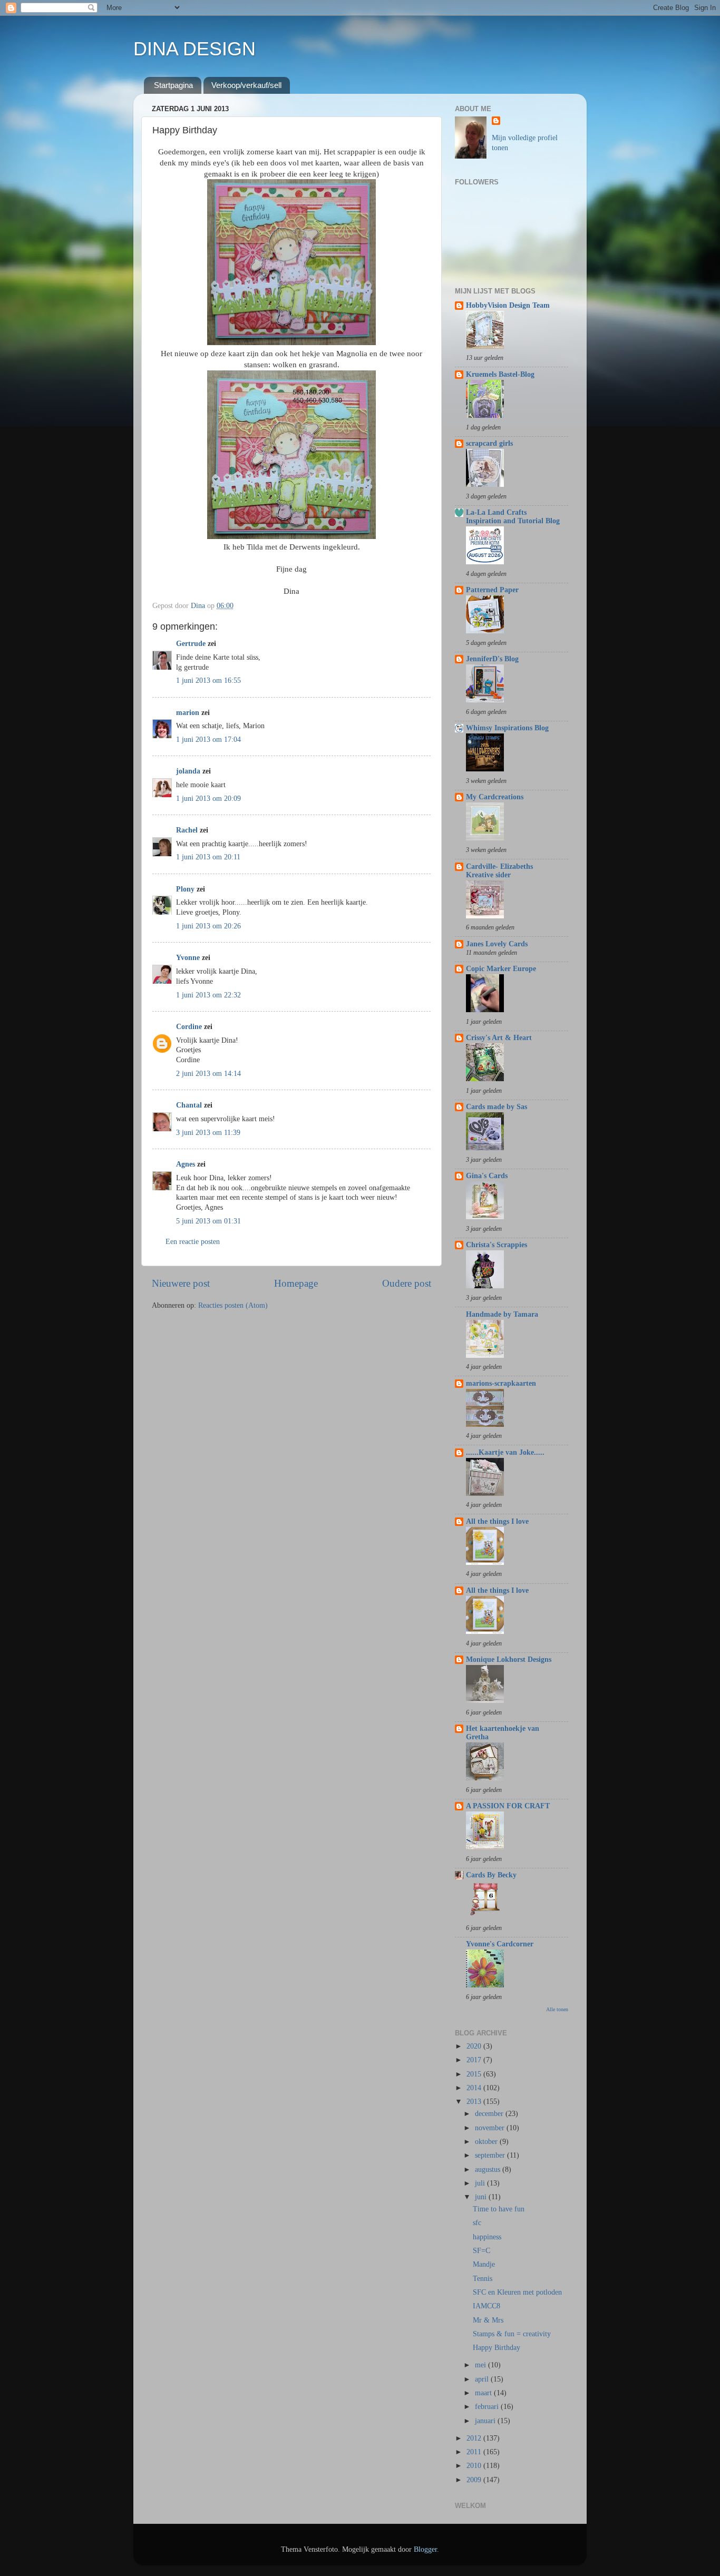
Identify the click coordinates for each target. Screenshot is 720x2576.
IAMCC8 (487, 2306)
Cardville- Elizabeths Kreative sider (499, 871)
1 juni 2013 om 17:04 (208, 740)
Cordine (189, 1027)
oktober (487, 2142)
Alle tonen (557, 2009)
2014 (475, 2088)
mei (481, 2365)
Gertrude (191, 644)
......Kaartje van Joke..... (505, 1452)
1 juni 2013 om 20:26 (208, 926)
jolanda (188, 771)
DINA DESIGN (194, 49)
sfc (477, 2223)
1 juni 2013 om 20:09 (208, 799)
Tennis (483, 2279)
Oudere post (407, 1283)
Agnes (186, 1164)
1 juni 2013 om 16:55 (208, 680)
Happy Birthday (497, 2348)
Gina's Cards (487, 1176)
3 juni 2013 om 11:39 (208, 1133)
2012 (475, 2438)
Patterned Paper (492, 590)
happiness (487, 2237)
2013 (475, 2102)
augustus (489, 2169)
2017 (475, 2060)
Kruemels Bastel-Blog (500, 374)
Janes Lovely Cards (497, 944)
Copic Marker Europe (501, 969)
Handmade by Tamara (502, 1314)
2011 (475, 2452)
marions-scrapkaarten (501, 1383)
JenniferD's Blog (492, 659)
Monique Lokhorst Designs (509, 1659)
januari (486, 2421)
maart (484, 2393)
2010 (475, 2466)
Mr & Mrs (488, 2320)
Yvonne (188, 958)
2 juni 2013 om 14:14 (208, 1074)
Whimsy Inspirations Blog (507, 728)
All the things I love (497, 1521)
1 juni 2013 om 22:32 (208, 995)
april (483, 2379)
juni (482, 2197)
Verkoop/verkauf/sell (246, 85)
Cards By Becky (491, 1875)
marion (188, 713)
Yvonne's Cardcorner (500, 1944)
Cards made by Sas (497, 1107)
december (490, 2114)
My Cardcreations (495, 797)
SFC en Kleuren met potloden (517, 2292)
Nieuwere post (181, 1283)
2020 (475, 2046)
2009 (475, 2480)
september (491, 2155)
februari (488, 2407)
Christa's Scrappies (497, 1245)
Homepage (296, 1283)
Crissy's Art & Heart (499, 1038)
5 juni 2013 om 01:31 (208, 1221)
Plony (185, 889)
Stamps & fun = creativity (512, 2334)
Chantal (189, 1105)
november (491, 2128)
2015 (475, 2074)
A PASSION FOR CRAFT (508, 1806)
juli (481, 2183)
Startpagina (173, 85)
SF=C (481, 2251)
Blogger (425, 2549)
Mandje (484, 2264)
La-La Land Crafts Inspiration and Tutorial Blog (513, 517)
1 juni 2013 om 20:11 (208, 857)
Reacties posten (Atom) (233, 1305)
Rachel (187, 830)
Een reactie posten (193, 1242)
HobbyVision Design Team (508, 305)
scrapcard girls (489, 443)
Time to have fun (499, 2209)
